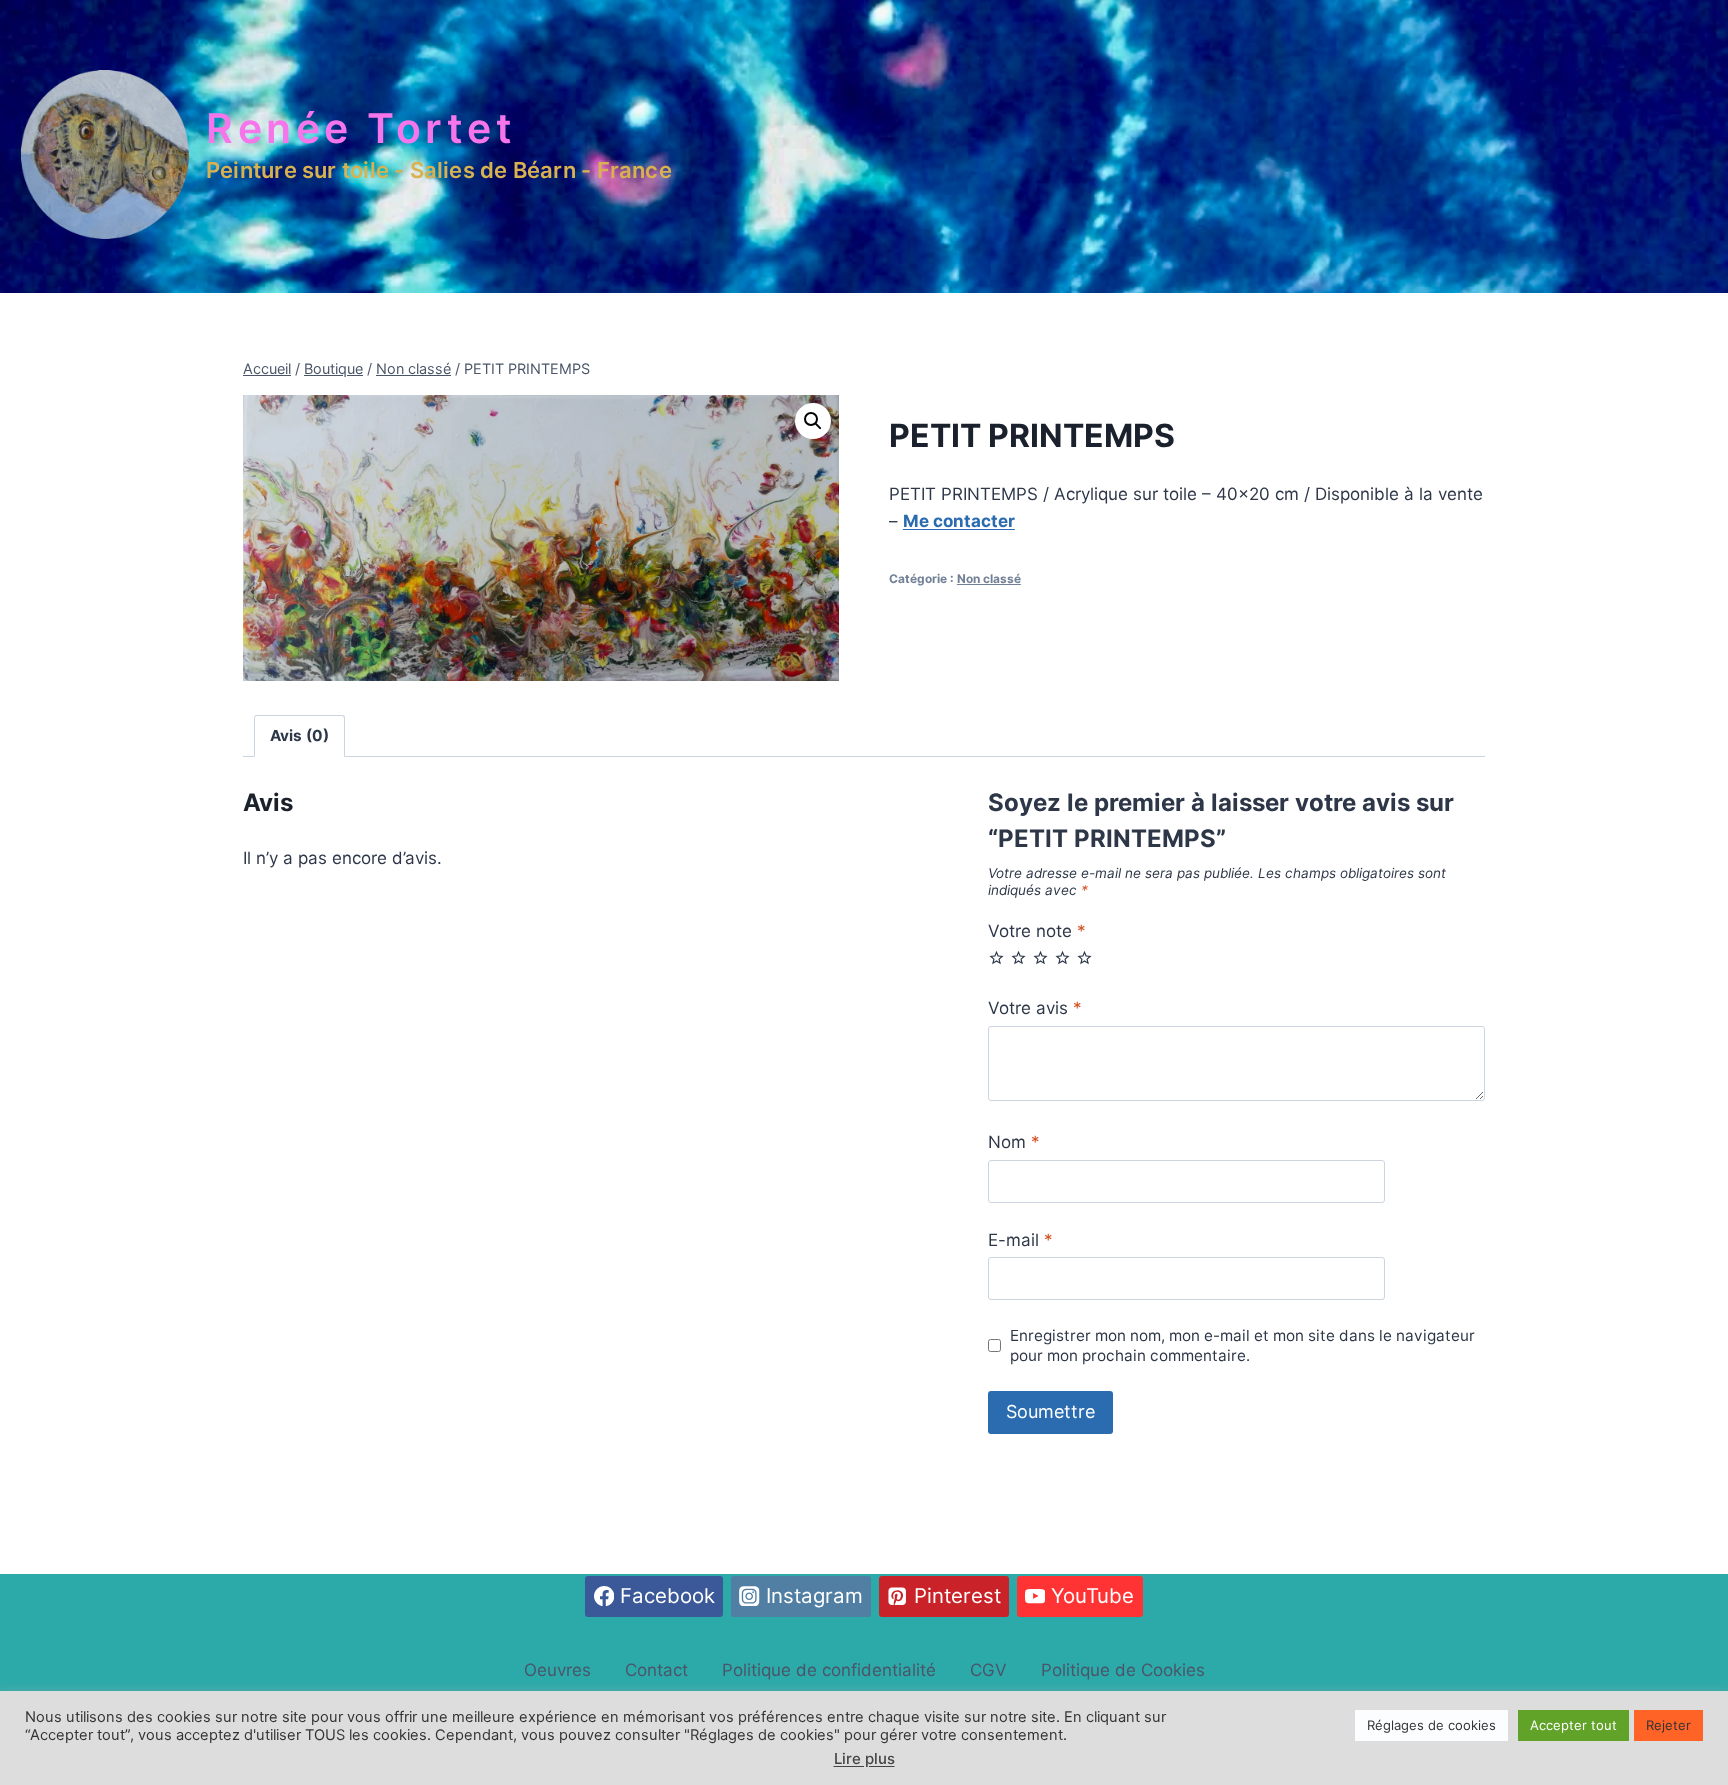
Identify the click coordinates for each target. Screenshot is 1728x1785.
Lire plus (864, 1758)
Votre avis (1035, 1008)
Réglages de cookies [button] (1431, 1725)
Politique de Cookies (1123, 1670)
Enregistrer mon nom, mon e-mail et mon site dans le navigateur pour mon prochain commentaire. (1242, 1345)
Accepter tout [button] (1573, 1725)
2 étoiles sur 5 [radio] (1018, 957)
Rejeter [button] (1668, 1725)
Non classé (989, 578)
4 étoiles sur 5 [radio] (1062, 957)
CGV (988, 1670)
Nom (1014, 1142)
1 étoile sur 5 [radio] (996, 957)
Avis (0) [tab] (299, 735)
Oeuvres (557, 1670)
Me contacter (959, 521)
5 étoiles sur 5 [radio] (1084, 957)
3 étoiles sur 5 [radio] (1040, 957)
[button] (813, 421)
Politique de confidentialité (829, 1670)
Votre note (1037, 931)
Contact (656, 1670)
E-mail (1020, 1240)
